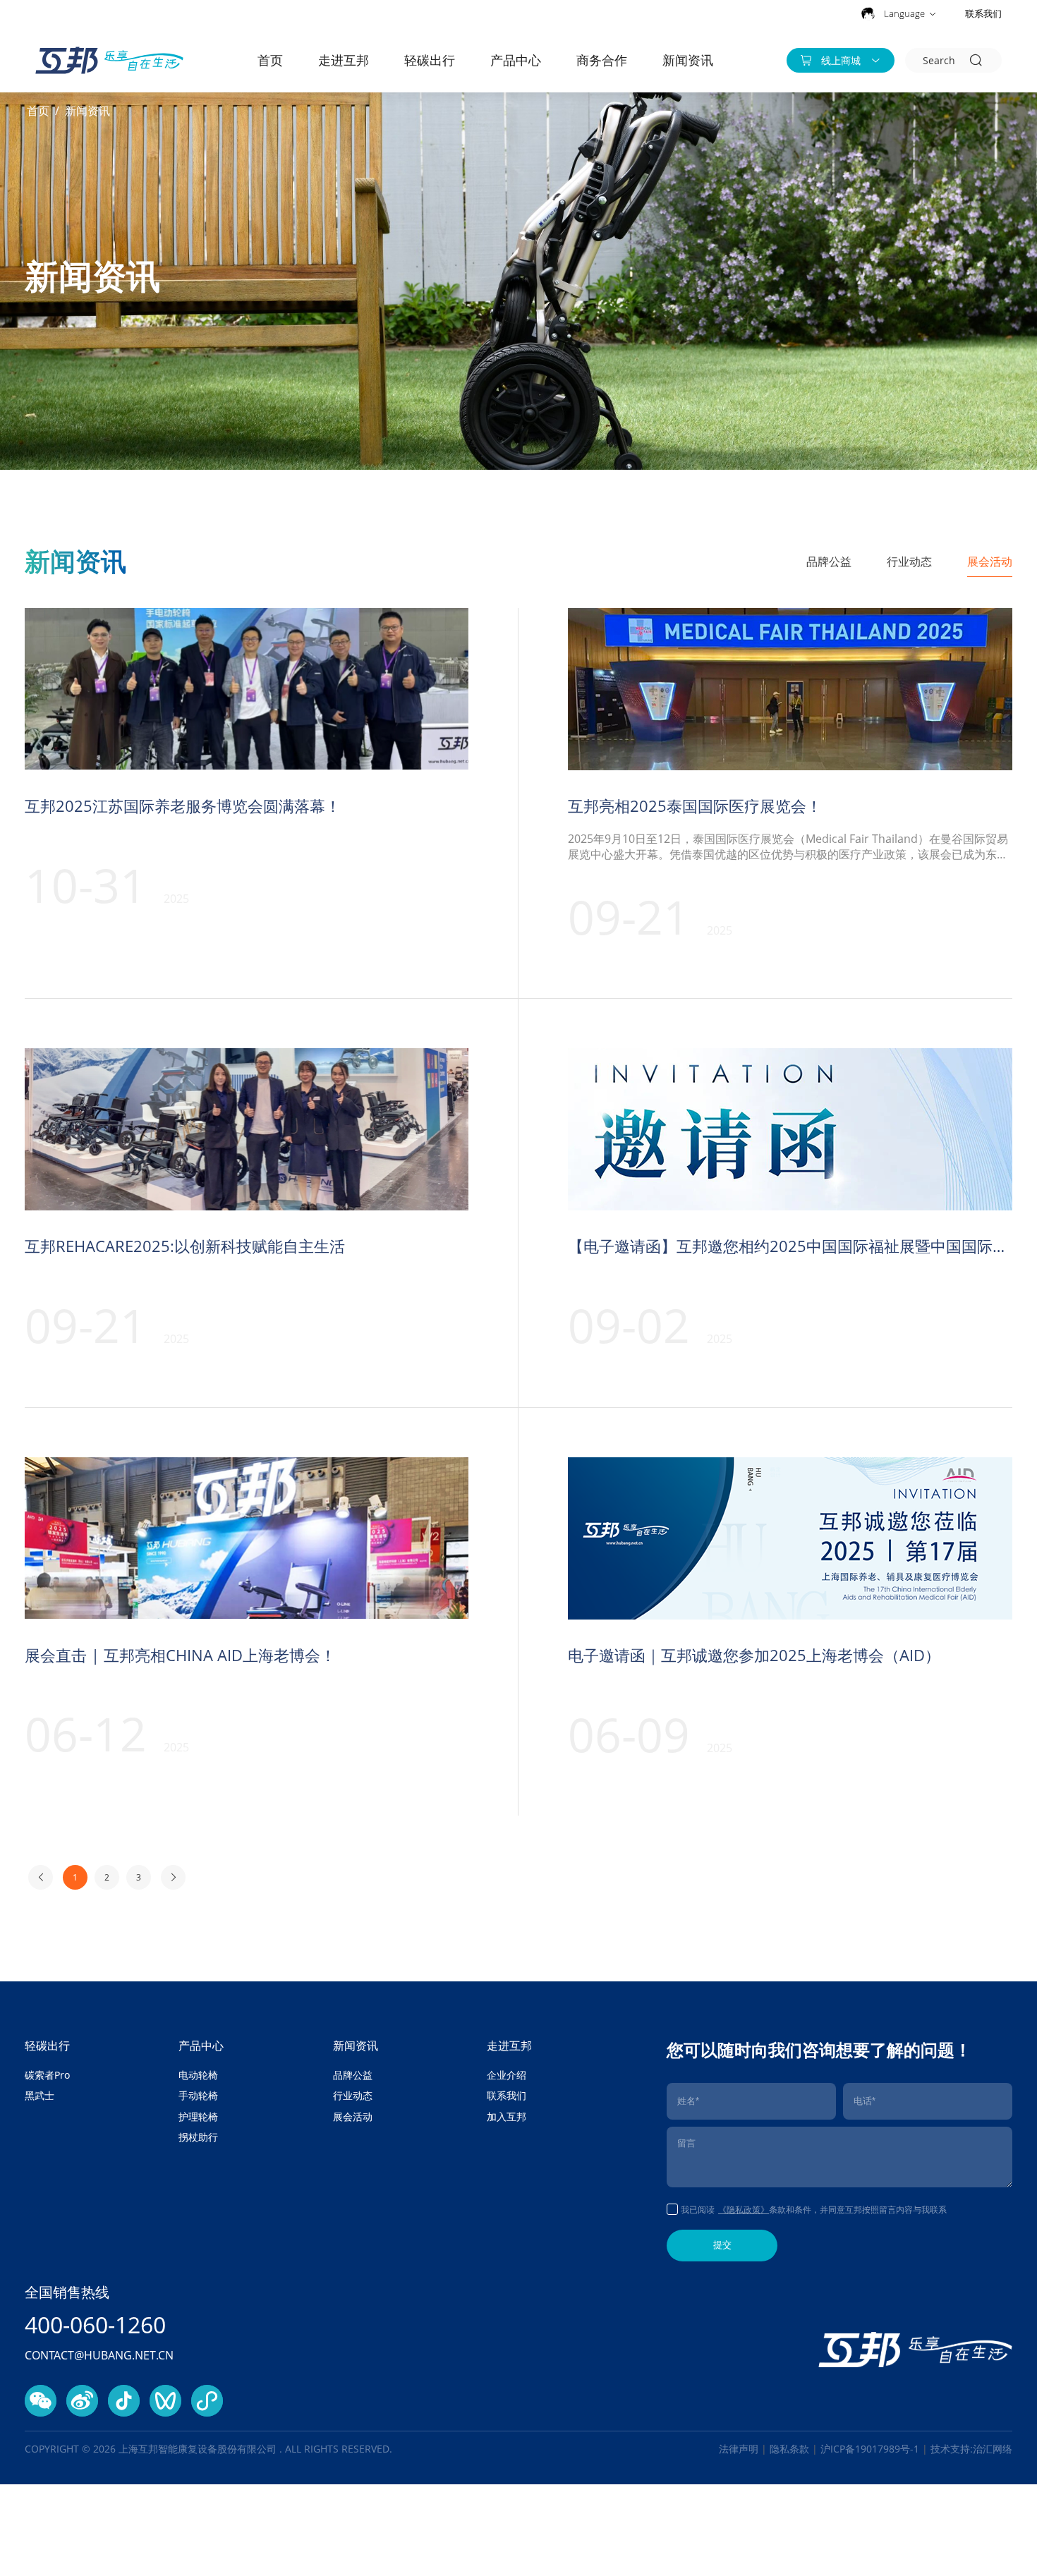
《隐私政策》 (744, 2210)
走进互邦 (344, 60)
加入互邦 (507, 2116)
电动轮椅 (198, 2075)
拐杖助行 (198, 2137)
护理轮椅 (198, 2116)
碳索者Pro (47, 2075)
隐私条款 (789, 2449)
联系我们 (983, 13)
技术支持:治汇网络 (971, 2449)
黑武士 (40, 2095)
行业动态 (909, 561)
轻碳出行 (430, 60)
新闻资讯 (688, 60)
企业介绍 (507, 2075)
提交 (722, 2245)
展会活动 (990, 561)
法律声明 (739, 2449)
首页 (270, 60)
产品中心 (516, 60)
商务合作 (602, 60)
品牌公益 (829, 561)
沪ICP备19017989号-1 (871, 2449)
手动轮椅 (198, 2095)
